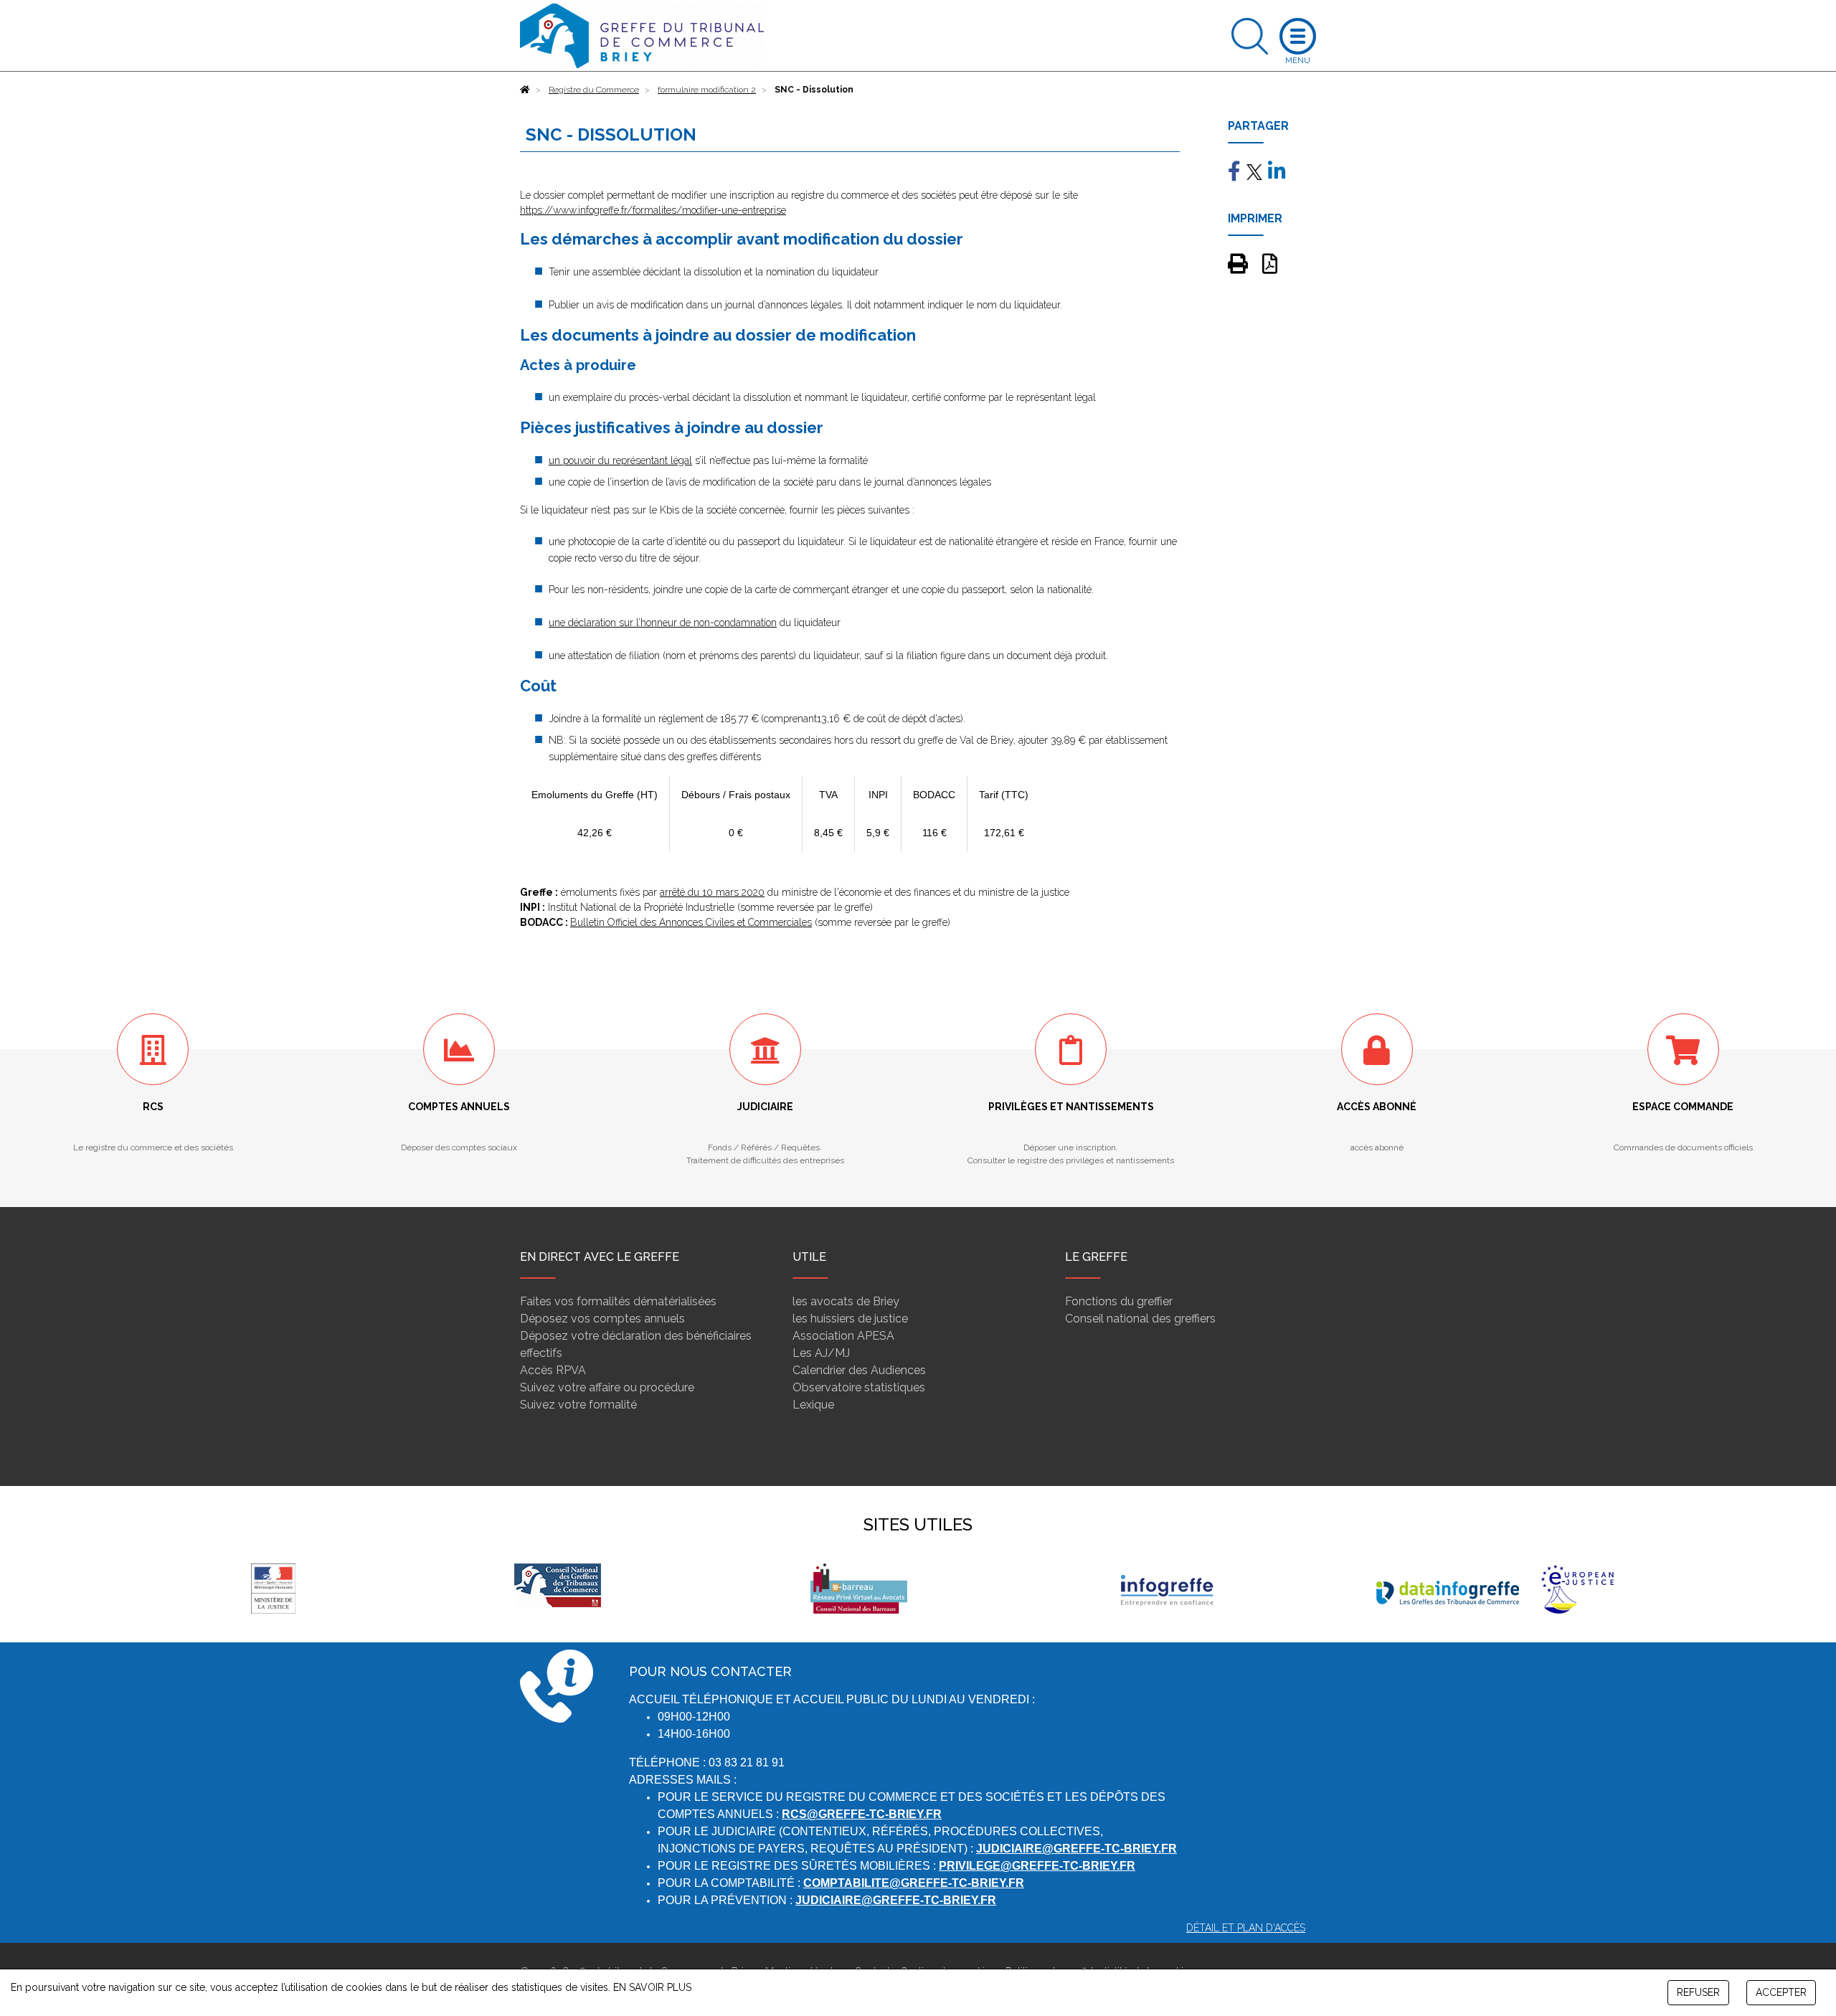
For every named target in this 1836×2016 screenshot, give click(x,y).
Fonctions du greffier (1119, 1301)
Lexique (813, 1405)
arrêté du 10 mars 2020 (712, 892)
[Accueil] (525, 90)
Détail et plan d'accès (1246, 1928)
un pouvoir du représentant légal (620, 460)
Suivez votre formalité (578, 1405)
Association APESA (843, 1336)
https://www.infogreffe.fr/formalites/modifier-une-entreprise (653, 210)
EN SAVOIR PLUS (652, 1987)
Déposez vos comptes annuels (602, 1319)
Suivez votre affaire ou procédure (607, 1387)
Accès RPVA (553, 1370)
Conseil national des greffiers (1140, 1319)
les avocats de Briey (846, 1301)
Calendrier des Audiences (859, 1370)
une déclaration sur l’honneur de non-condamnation (663, 623)
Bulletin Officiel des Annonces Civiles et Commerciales (691, 922)
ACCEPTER (1781, 1992)
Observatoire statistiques (859, 1387)
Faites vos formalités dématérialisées (618, 1301)
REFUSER (1698, 1992)
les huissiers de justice (850, 1319)
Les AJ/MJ (821, 1353)
